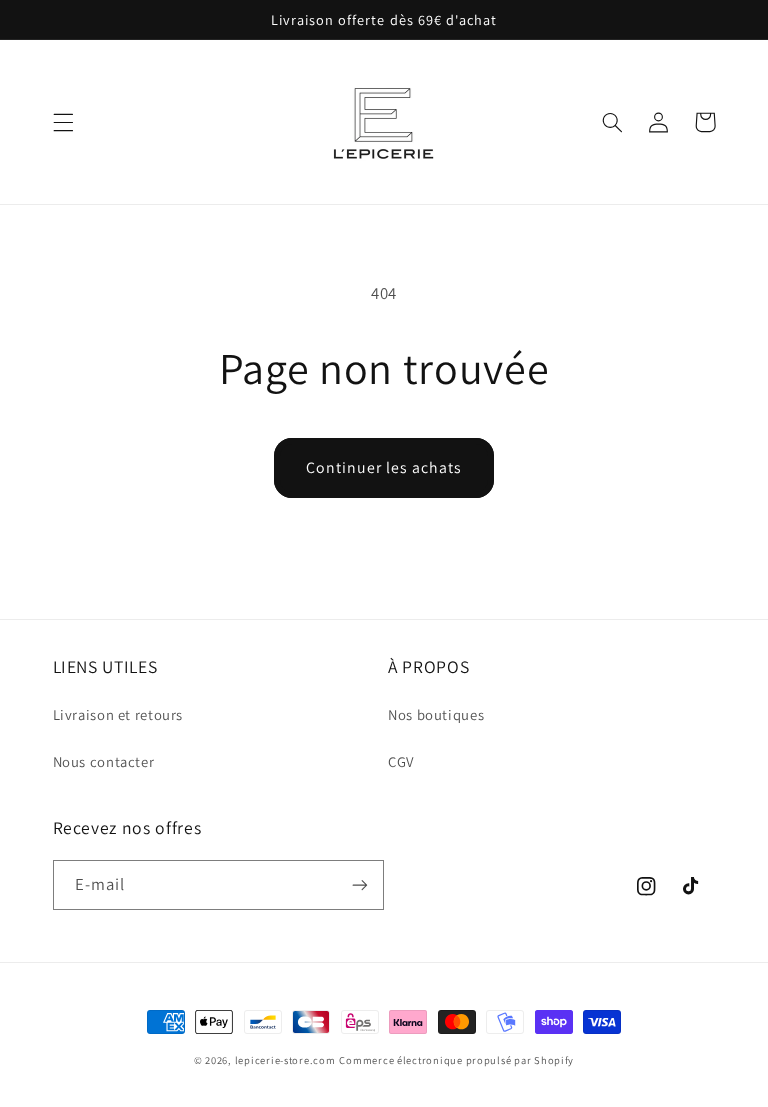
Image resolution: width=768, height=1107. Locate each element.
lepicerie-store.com (285, 1060)
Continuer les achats (384, 467)
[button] (63, 122)
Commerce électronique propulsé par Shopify (456, 1060)
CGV (401, 761)
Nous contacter (104, 761)
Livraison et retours (118, 714)
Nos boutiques (436, 714)
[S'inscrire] (360, 884)
